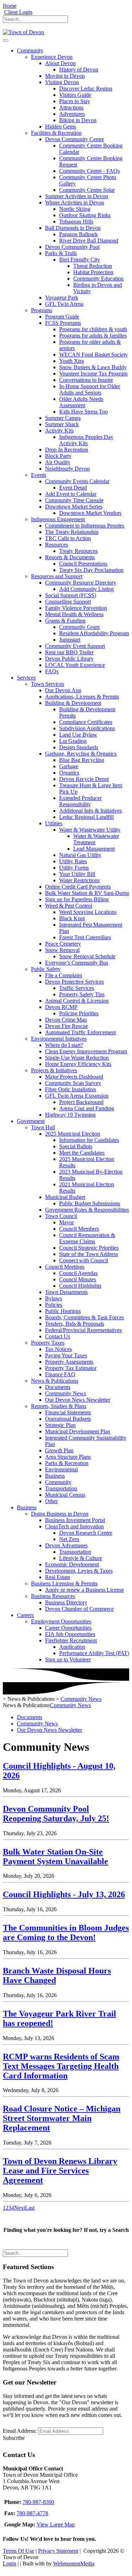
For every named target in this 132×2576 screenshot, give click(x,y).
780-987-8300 (38, 2502)
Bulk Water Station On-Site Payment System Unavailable (55, 1857)
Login (10, 2564)
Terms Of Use (18, 2551)
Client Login (18, 12)
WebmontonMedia (74, 2564)
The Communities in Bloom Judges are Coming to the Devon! (66, 1933)
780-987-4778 (32, 2513)
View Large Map (56, 2524)
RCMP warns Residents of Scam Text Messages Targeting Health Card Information (61, 2066)
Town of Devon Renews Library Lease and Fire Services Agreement (60, 2171)
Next (20, 2208)
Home (10, 6)
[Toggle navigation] (6, 40)
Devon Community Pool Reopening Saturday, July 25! (56, 1814)
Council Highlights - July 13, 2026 (64, 1894)
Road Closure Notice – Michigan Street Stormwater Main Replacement (62, 2118)
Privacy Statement (58, 2551)
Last (30, 2208)
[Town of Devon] (23, 32)
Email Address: (20, 2431)
